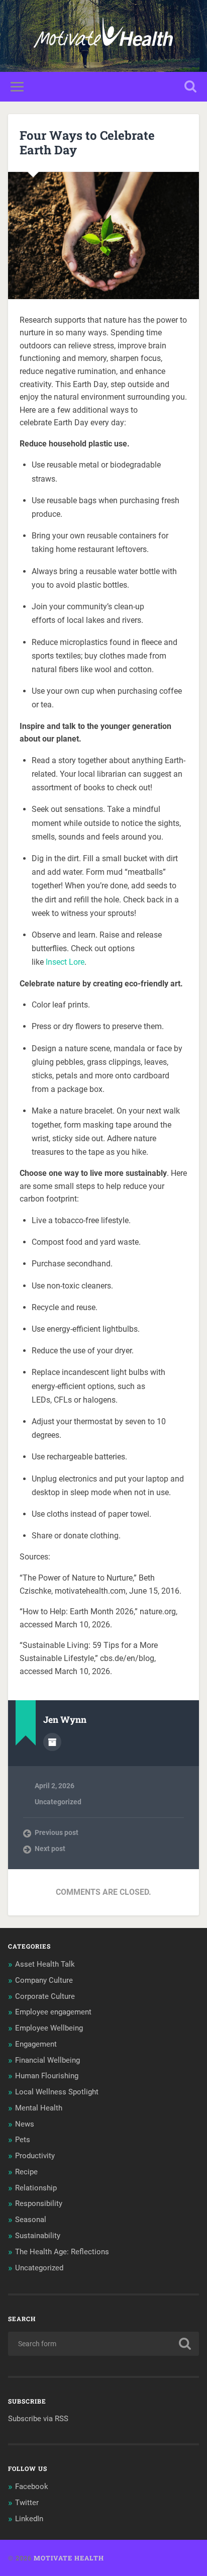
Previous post (57, 1832)
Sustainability (38, 2236)
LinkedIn (29, 2519)
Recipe (26, 2172)
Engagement (36, 2044)
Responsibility (39, 2203)
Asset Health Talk (45, 1964)
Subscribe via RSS (38, 2419)
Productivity (35, 2156)
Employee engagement (53, 2012)
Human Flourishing (47, 2076)
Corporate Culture (45, 1996)
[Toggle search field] (190, 87)
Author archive (52, 1742)
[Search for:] (103, 2344)
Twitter (27, 2503)
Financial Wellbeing (47, 2060)
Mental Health (39, 2108)
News (25, 2124)
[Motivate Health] (103, 36)
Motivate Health (69, 2558)
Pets (23, 2140)
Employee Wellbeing (49, 2028)
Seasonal (31, 2220)
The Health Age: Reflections (62, 2252)
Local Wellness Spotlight (57, 2092)
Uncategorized (58, 1802)
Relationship (36, 2188)
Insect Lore (65, 962)
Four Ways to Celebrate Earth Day (87, 143)
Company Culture (44, 1980)
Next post (50, 1849)
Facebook (32, 2487)
